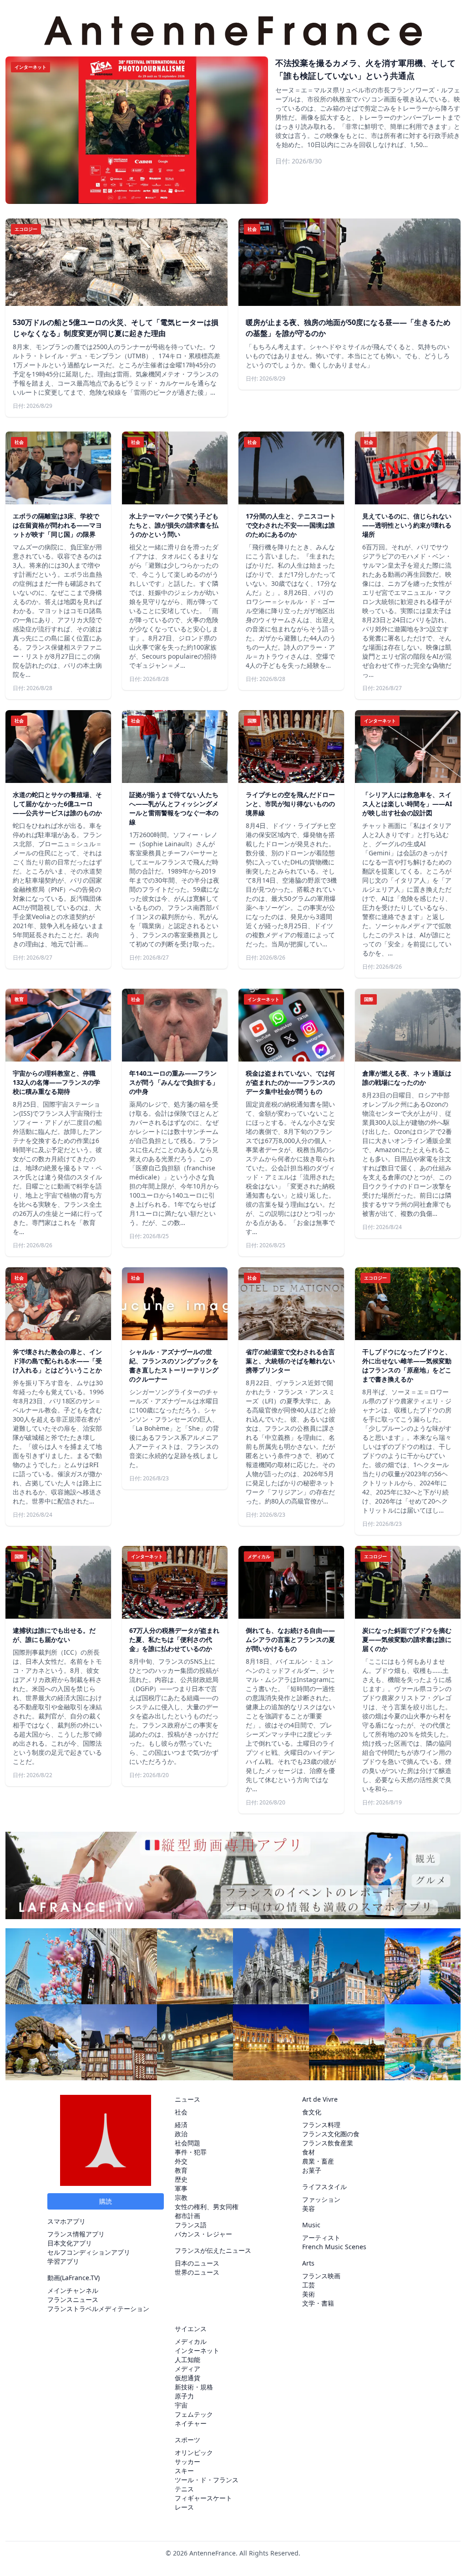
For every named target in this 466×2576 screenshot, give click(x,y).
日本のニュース (197, 2263)
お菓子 (312, 2170)
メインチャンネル (73, 2290)
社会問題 (187, 2143)
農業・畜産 (318, 2161)
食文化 (312, 2112)
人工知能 (187, 2360)
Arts (308, 2263)
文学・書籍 (318, 2303)
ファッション (321, 2199)
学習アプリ (63, 2261)
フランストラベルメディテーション (98, 2309)
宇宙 (181, 2405)
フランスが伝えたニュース (213, 2250)
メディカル (191, 2341)
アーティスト (321, 2238)
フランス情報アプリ (76, 2234)
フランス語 (191, 2225)
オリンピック (194, 2452)
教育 (181, 2170)
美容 (309, 2208)
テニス (184, 2489)
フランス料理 (321, 2125)
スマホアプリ (66, 2221)
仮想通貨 (187, 2378)
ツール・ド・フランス (207, 2480)
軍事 (181, 2188)
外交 (181, 2161)
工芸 (309, 2285)
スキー (184, 2471)
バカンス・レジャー (203, 2234)
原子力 (184, 2396)
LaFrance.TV (80, 2278)
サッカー (187, 2462)
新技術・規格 (194, 2387)
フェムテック (194, 2414)
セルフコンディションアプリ (89, 2252)
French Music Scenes (334, 2247)
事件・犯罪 (191, 2152)
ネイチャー (191, 2423)
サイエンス (191, 2329)
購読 (106, 2201)
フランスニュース (73, 2299)
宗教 (181, 2197)
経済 (181, 2125)
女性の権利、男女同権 (207, 2207)
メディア (187, 2369)
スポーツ (187, 2440)
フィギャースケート (203, 2498)
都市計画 (187, 2216)
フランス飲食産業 (328, 2143)
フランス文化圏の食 (331, 2134)
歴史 (181, 2179)
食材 (309, 2152)
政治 (181, 2134)
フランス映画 (321, 2276)
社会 (181, 2112)
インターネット (197, 2350)
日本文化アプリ (70, 2243)
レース (184, 2507)
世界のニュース (197, 2272)
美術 (309, 2294)
